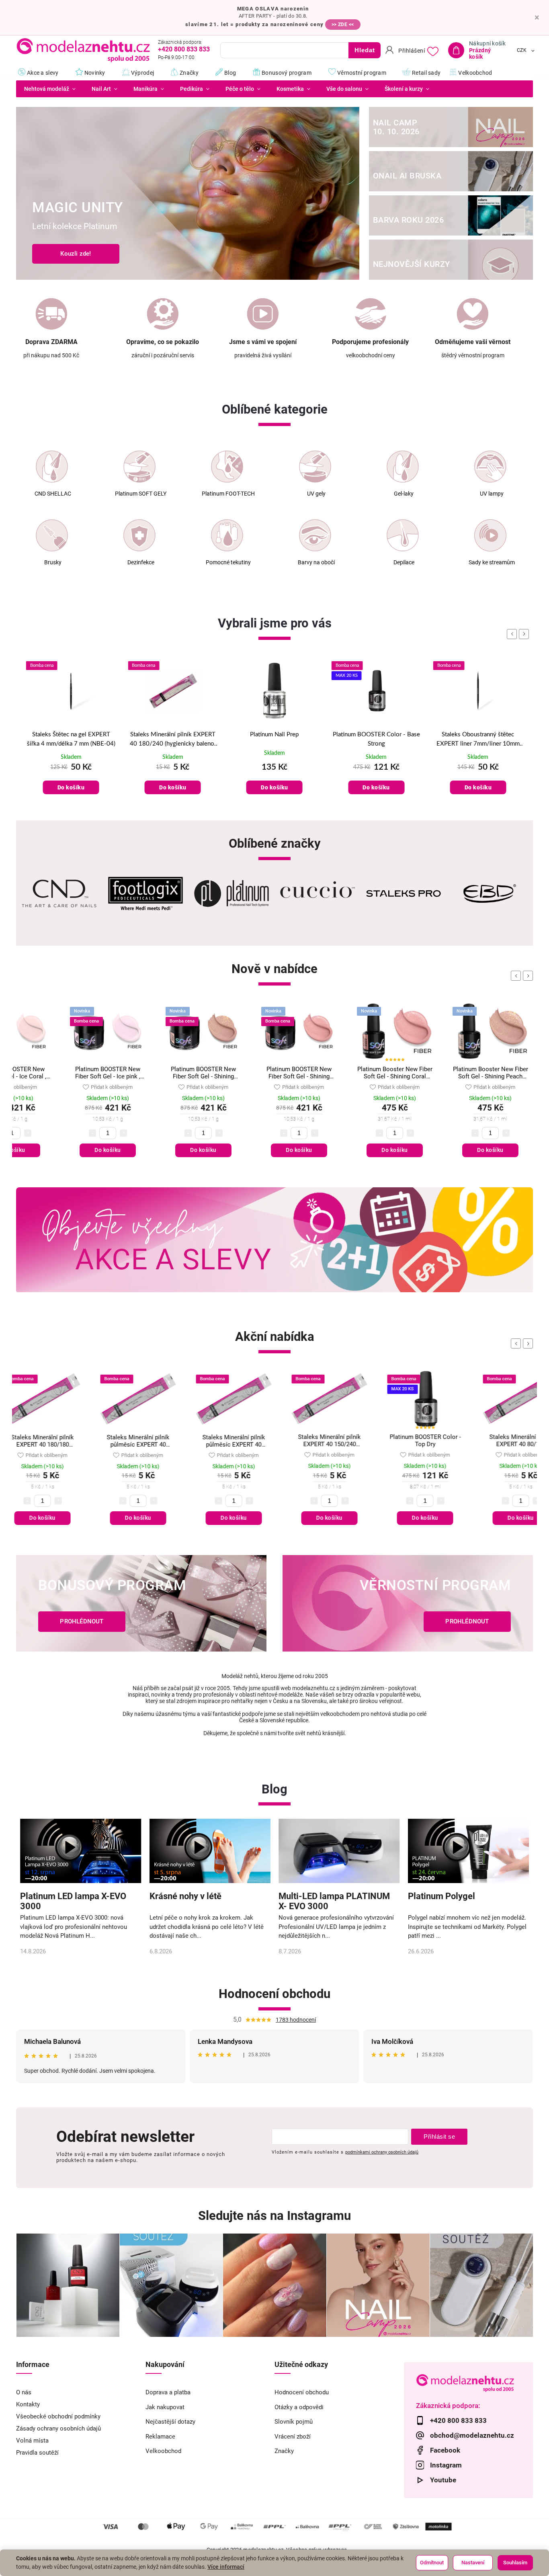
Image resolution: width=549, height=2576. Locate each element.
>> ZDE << (343, 25)
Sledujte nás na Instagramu (274, 2216)
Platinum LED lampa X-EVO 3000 (73, 1901)
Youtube (443, 2480)
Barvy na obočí (316, 563)
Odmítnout (432, 2563)
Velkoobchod (163, 2451)
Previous (517, 976)
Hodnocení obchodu (274, 1994)
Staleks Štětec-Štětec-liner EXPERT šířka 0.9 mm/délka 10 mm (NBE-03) (478, 740)
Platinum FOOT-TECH (228, 494)
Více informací (226, 2567)
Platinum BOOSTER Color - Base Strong (274, 739)
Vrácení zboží (293, 2437)
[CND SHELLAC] (52, 467)
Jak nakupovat (165, 2407)
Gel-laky (404, 494)
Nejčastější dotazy (170, 2422)
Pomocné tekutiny (228, 563)
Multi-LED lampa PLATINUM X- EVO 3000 (334, 1901)
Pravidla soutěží (37, 2453)
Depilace (404, 563)
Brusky (53, 563)
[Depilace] (403, 535)
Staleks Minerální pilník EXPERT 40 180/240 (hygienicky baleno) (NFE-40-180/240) (71, 740)
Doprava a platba (168, 2392)
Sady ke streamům (492, 563)
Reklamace (160, 2437)
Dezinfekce (141, 563)
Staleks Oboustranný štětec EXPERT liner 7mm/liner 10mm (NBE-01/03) (376, 740)
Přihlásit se (439, 2136)
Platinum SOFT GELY (141, 494)
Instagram (446, 2465)
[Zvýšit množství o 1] (28, 1133)
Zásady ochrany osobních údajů (58, 2428)
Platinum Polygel (441, 1896)
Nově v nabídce (274, 969)
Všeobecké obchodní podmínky (58, 2416)
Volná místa (32, 2441)
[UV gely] (315, 467)
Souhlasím (515, 2563)
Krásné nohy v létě (185, 1896)
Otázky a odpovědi (299, 2407)
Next (529, 976)
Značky (284, 2451)
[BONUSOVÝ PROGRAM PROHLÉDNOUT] (141, 1650)
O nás (24, 2392)
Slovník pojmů (294, 2422)
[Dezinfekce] (139, 535)
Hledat (365, 50)
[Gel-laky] (403, 467)
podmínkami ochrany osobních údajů (382, 2152)
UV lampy (492, 494)
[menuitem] (50, 89)
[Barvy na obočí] (315, 535)
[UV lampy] (490, 467)
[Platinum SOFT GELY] (139, 467)
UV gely (316, 494)
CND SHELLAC (53, 494)
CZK (522, 51)
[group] (71, 737)
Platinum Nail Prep (173, 735)
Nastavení (473, 2563)
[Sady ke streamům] (490, 535)
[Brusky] (52, 535)
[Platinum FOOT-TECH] (227, 467)
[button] (31, 194)
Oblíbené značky (275, 843)
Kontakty (28, 2404)
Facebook (445, 2450)
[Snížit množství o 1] (92, 1133)
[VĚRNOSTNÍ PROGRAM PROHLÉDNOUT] (408, 1650)
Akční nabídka (275, 1337)
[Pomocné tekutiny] (227, 535)
